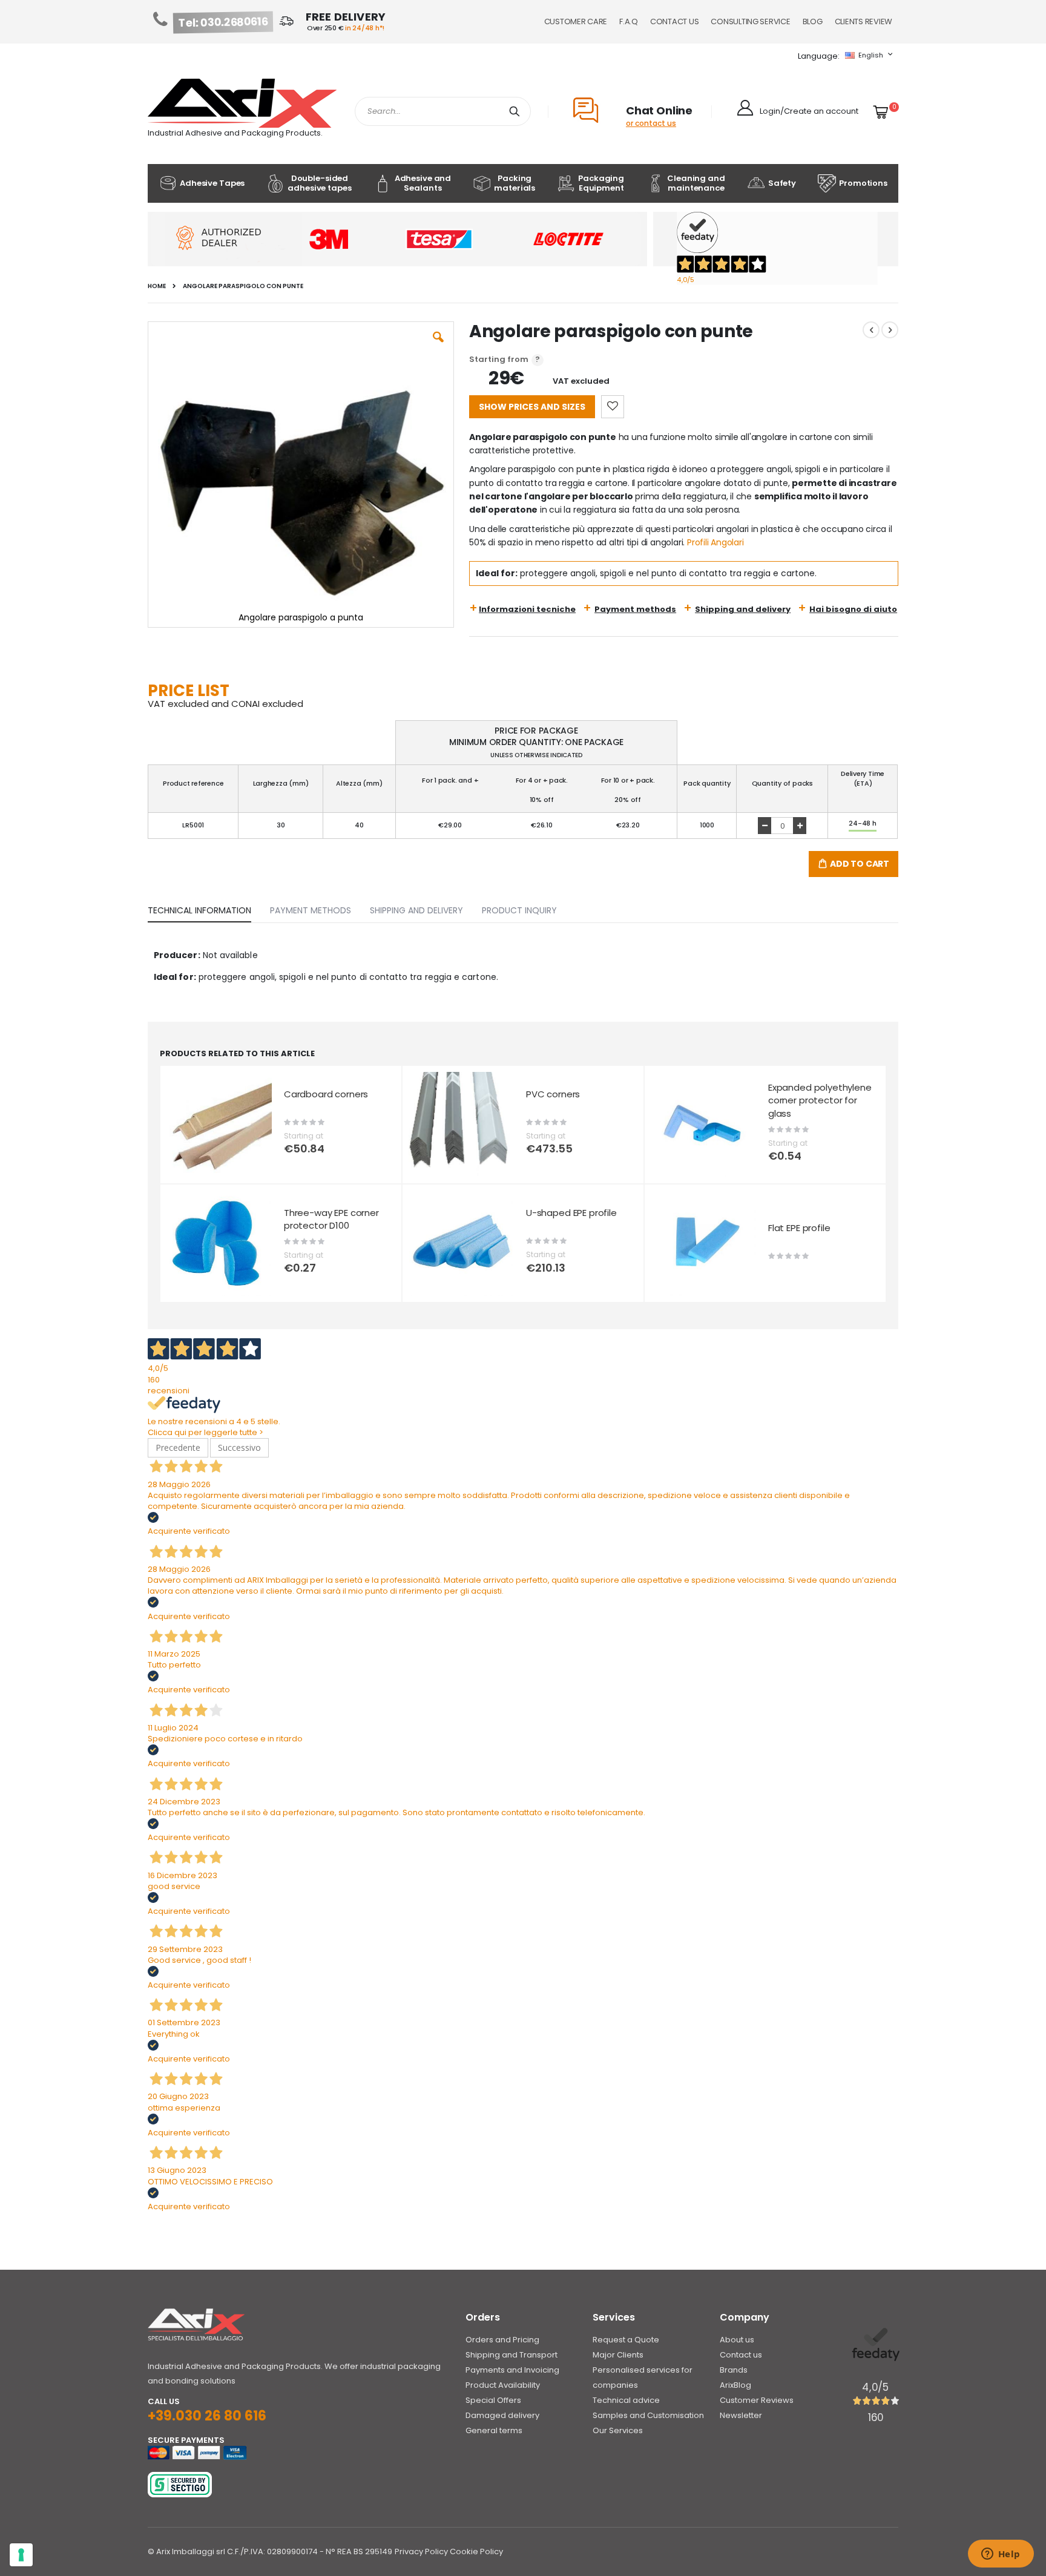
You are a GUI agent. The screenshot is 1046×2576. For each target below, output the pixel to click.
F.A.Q (629, 21)
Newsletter (741, 2415)
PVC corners (553, 1094)
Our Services (618, 2430)
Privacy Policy (421, 2551)
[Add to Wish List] (613, 407)
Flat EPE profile (799, 1228)
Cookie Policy (476, 2551)
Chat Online (659, 110)
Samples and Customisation (648, 2415)
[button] (438, 346)
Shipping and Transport (511, 2355)
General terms (494, 2430)
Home (157, 286)
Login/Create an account (809, 111)
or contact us (651, 123)
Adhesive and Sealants (423, 183)
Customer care (576, 21)
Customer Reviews (757, 2400)
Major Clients (618, 2355)
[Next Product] (890, 330)
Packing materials (515, 183)
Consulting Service (750, 21)
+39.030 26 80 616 (207, 2416)
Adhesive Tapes (212, 183)
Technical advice (626, 2400)
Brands (734, 2370)
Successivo (239, 1447)
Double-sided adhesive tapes (319, 183)
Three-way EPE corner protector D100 (331, 1219)
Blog (813, 21)
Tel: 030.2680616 (223, 22)
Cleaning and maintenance (696, 183)
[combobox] (443, 111)
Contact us (741, 2355)
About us (737, 2340)
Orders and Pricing (502, 2340)
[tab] (209, 908)
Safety (782, 183)
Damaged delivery (502, 2415)
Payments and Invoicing (512, 2370)
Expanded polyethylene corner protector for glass (820, 1100)
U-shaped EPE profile (571, 1213)
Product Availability (503, 2385)
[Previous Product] (871, 330)
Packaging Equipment (601, 183)
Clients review (863, 21)
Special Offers (493, 2400)
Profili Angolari (715, 542)
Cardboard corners (326, 1094)
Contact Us (674, 21)
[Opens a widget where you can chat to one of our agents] (1001, 2555)
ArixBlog (735, 2385)
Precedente (178, 1447)
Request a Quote (626, 2340)
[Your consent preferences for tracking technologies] (21, 2555)
